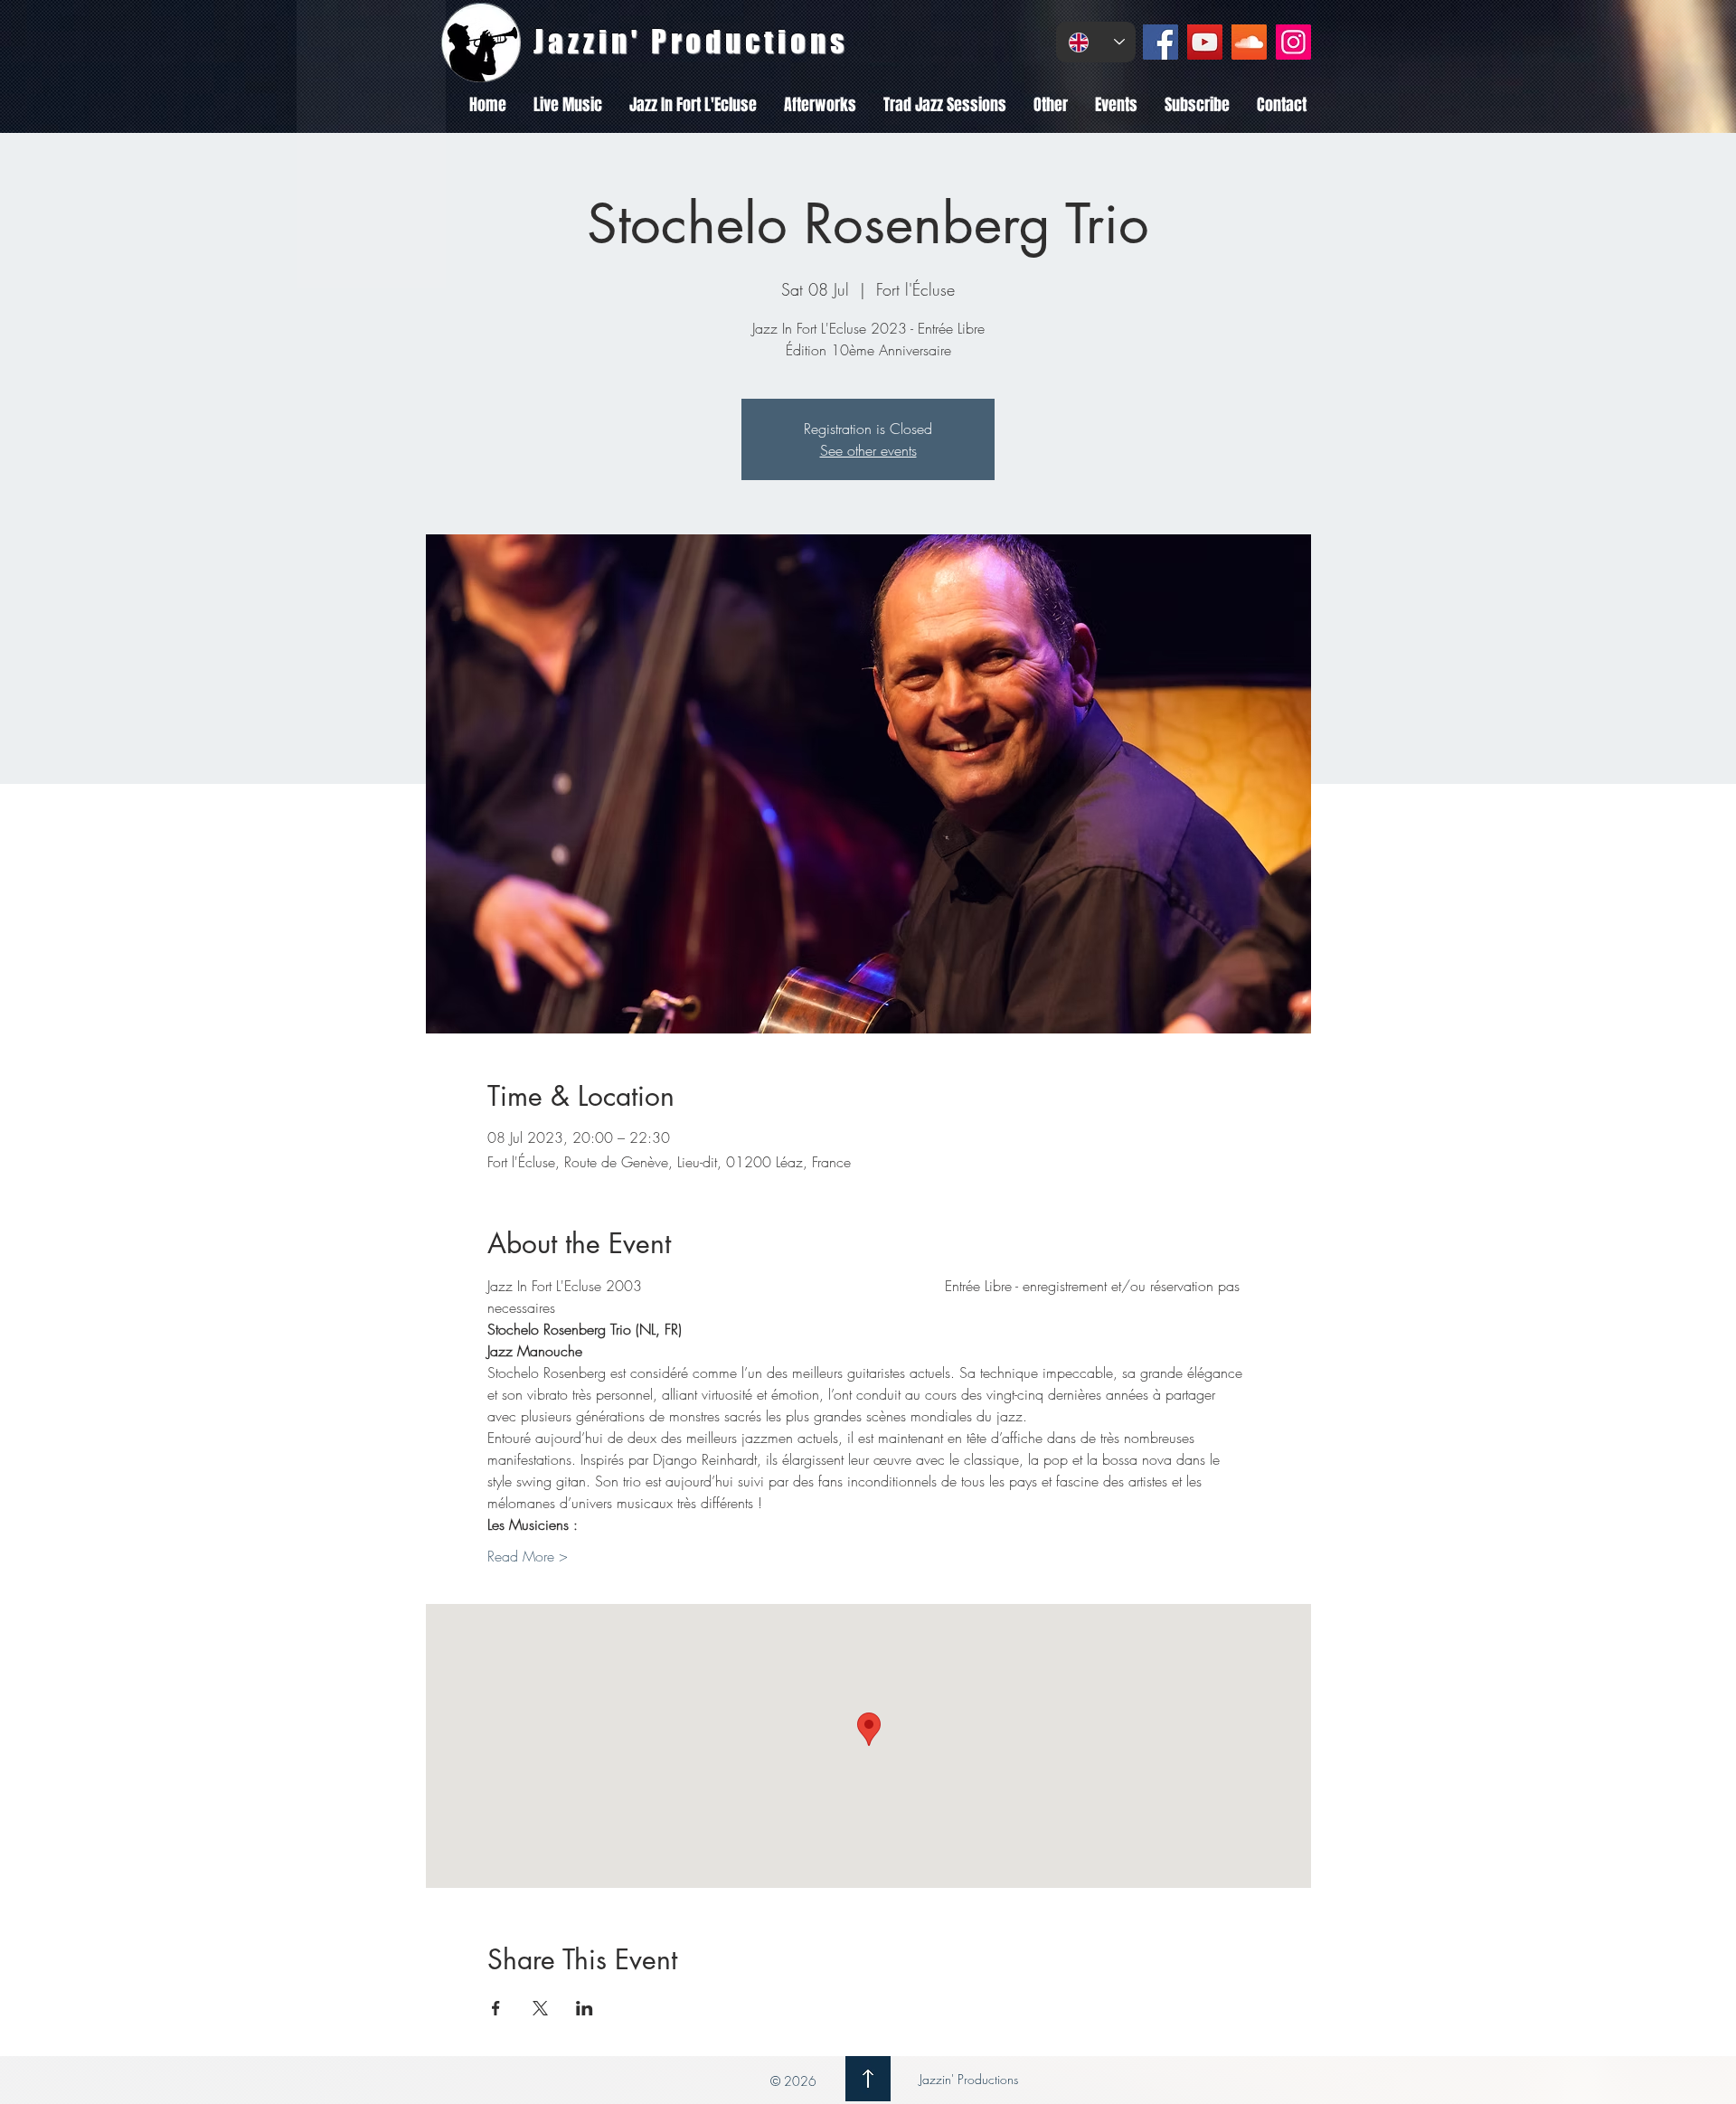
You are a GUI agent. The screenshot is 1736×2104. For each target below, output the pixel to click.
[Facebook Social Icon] (1160, 42)
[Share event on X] (540, 2008)
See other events (868, 450)
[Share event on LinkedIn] (585, 2008)
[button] (568, 105)
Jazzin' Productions (967, 2079)
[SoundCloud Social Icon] (1249, 42)
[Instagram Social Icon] (1293, 42)
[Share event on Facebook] (496, 2008)
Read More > (528, 1556)
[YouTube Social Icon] (1205, 42)
